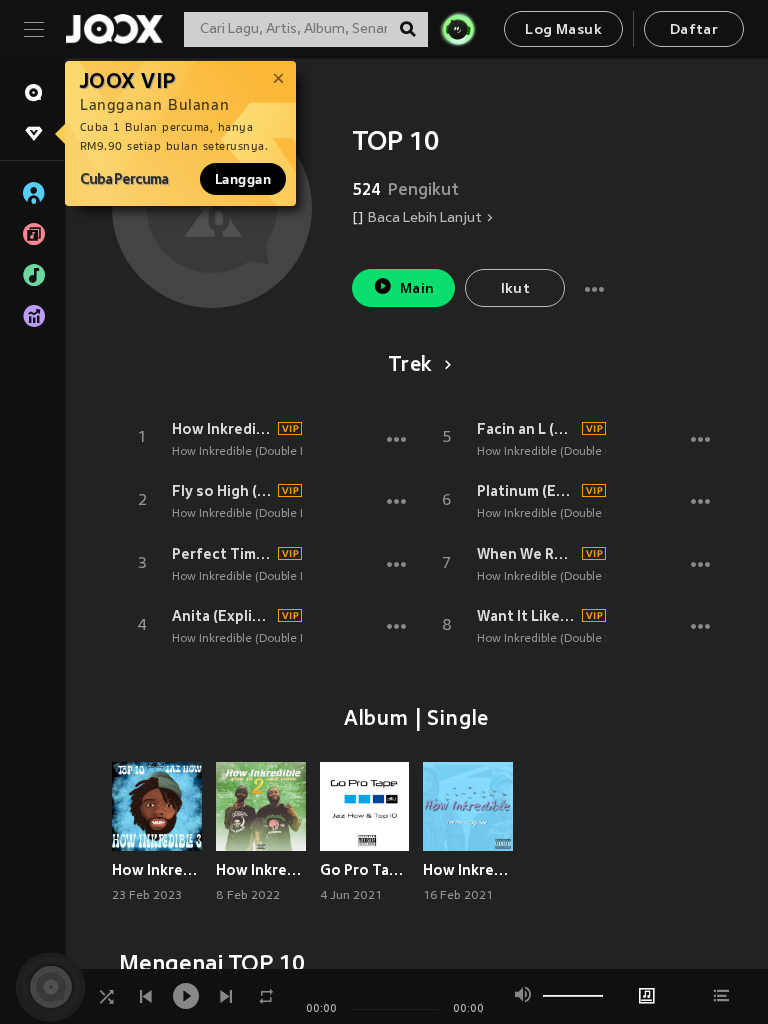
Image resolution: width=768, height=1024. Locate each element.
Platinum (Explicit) (527, 491)
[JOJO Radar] (458, 29)
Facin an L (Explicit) (527, 429)
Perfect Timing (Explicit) (222, 554)
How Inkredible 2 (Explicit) (261, 870)
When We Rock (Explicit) (527, 554)
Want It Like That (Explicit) (527, 616)
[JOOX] (114, 29)
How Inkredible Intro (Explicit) (222, 429)
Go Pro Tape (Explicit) (365, 870)
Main (417, 289)
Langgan (243, 179)
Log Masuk (563, 30)
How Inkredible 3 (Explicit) (157, 870)
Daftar (694, 30)
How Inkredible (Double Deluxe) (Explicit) (281, 452)
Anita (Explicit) (222, 616)
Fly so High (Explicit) (222, 491)
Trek (410, 366)
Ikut (516, 289)
